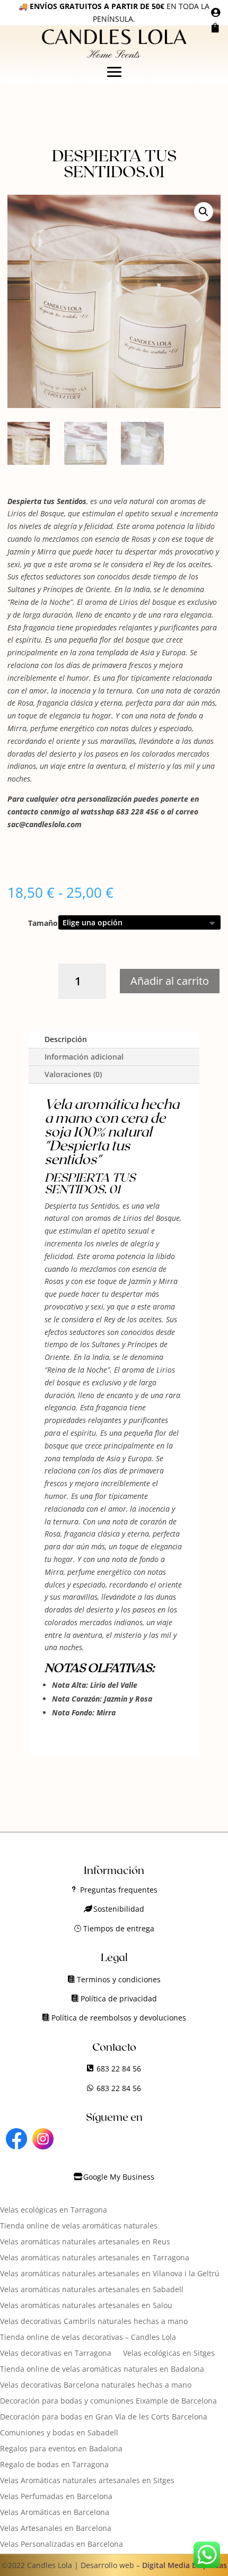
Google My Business (119, 2177)
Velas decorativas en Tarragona (56, 2354)
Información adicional (84, 1057)
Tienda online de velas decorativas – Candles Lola (88, 2338)
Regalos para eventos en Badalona (61, 2449)
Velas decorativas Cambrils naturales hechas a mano (94, 2322)
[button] (204, 212)
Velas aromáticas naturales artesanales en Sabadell (92, 2290)
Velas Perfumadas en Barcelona (56, 2497)
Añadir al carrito (170, 981)
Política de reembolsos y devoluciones (119, 2018)
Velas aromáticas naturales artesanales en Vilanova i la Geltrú (110, 2274)
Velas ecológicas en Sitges (169, 2354)
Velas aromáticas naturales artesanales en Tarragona (95, 2258)
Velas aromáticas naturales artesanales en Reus (85, 2242)
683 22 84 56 (119, 2068)
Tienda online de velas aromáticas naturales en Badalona (102, 2370)
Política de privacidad (119, 1998)
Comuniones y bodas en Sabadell (59, 2433)
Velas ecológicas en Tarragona (54, 2210)
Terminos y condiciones (119, 1979)
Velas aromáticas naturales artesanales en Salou (86, 2306)
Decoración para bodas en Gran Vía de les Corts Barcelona (104, 2417)
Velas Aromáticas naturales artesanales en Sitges (87, 2481)
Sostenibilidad (119, 1909)
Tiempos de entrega (119, 1928)
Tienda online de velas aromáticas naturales (79, 2226)
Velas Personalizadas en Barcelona (62, 2545)
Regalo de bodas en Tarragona (54, 2465)
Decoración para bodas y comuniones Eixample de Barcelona (108, 2401)
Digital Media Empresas (185, 2565)
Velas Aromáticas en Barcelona (55, 2513)
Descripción (66, 1039)
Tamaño (43, 923)
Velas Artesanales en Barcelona (56, 2529)
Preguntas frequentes (119, 1890)
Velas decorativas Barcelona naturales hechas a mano (96, 2386)
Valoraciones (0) (73, 1074)
